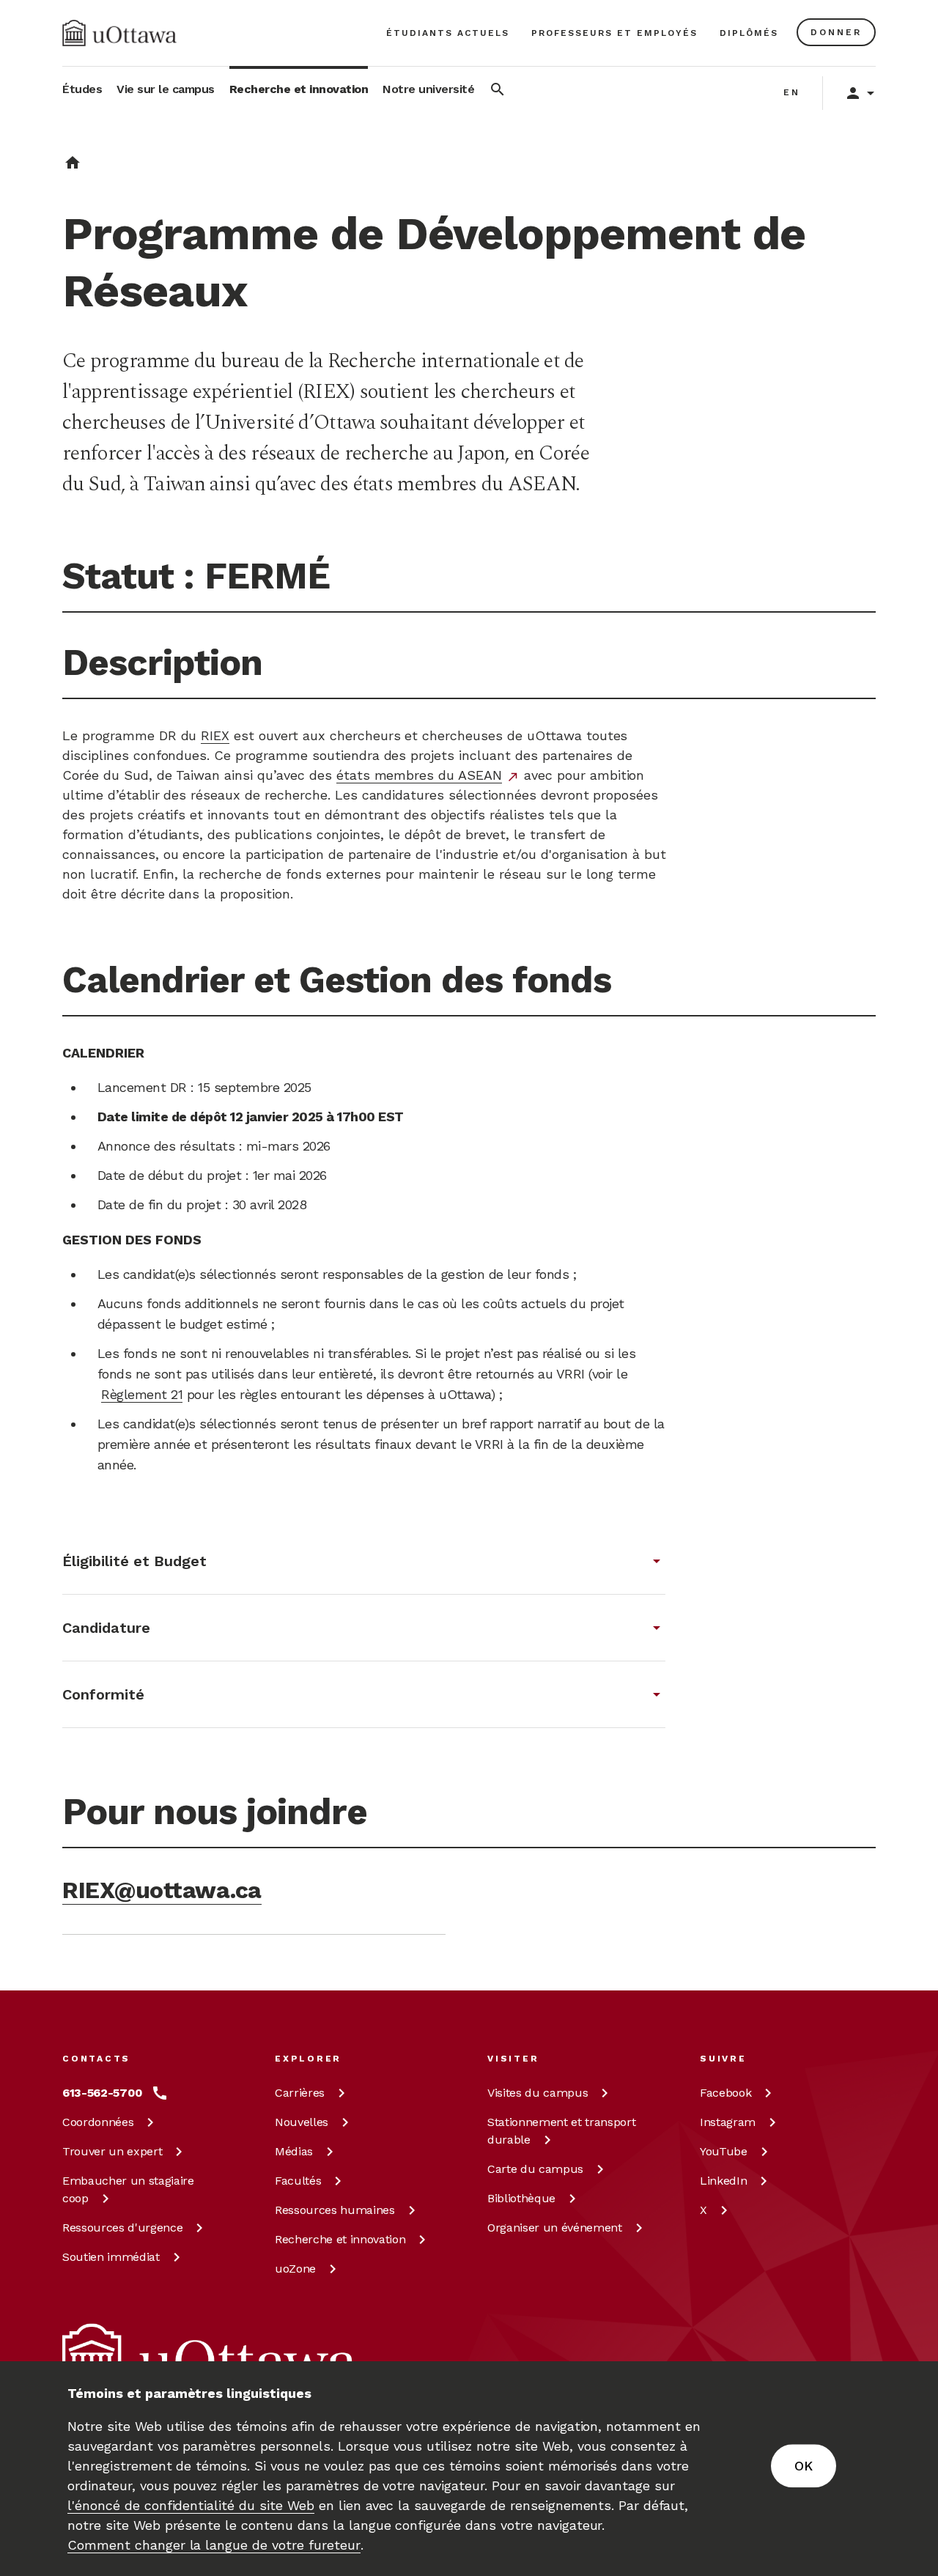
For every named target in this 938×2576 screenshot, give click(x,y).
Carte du (535, 2169)
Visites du (538, 2093)
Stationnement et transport (561, 2131)
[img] (119, 33)
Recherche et (340, 2239)
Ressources (122, 2228)
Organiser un (555, 2228)
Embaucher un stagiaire (128, 2189)
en (792, 92)
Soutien (111, 2257)
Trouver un (112, 2151)
